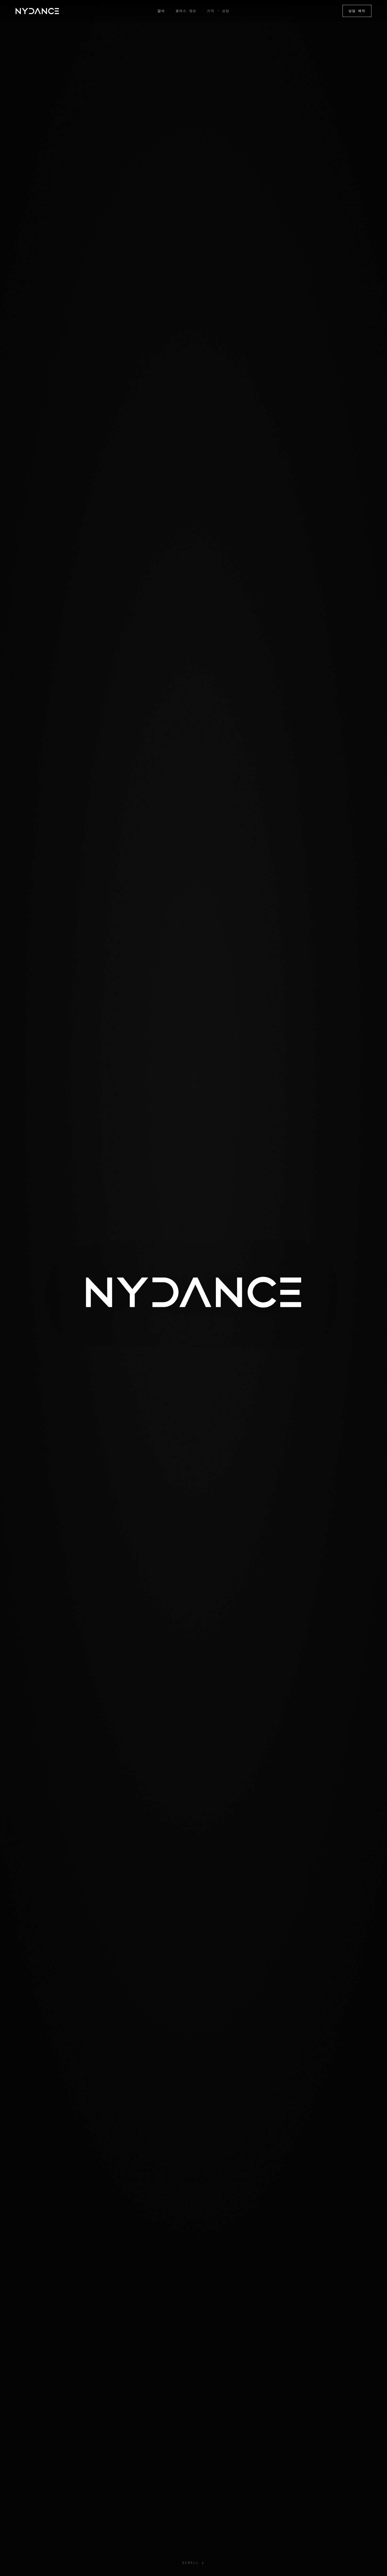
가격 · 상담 (218, 11)
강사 (161, 11)
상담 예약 (357, 11)
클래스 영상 (186, 11)
